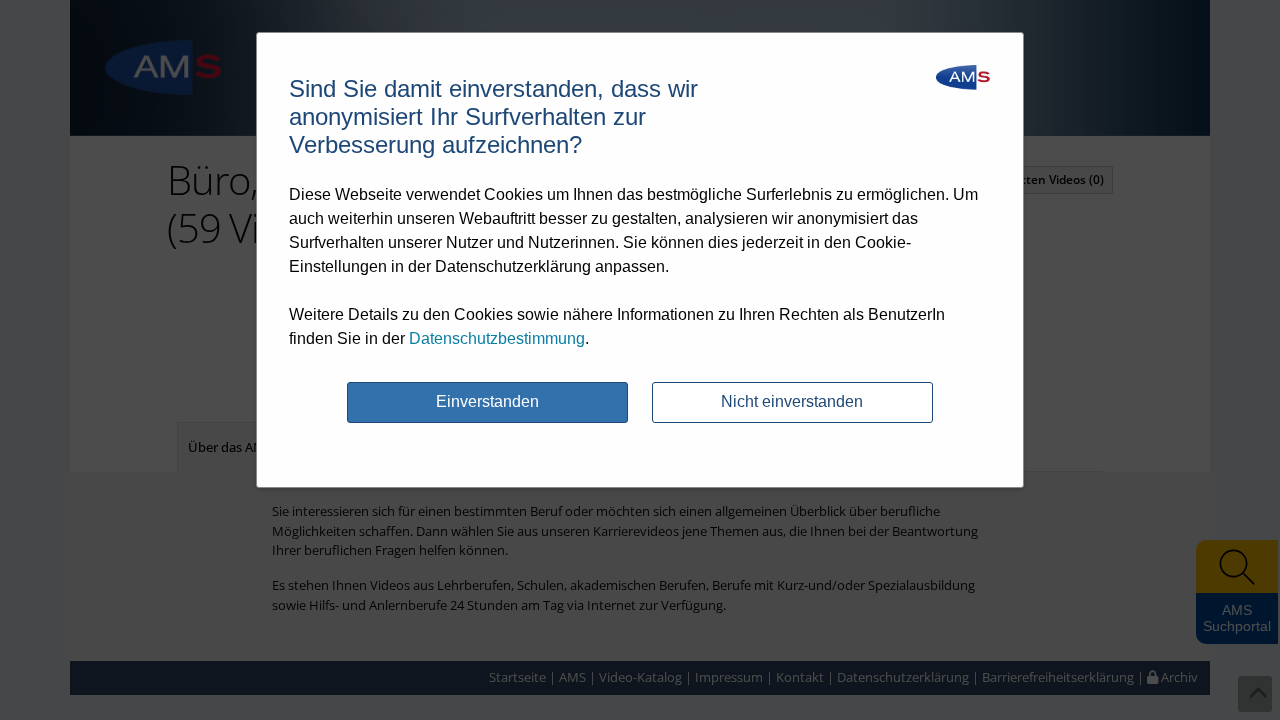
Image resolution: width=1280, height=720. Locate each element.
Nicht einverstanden (792, 401)
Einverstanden (487, 401)
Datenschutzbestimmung (497, 338)
